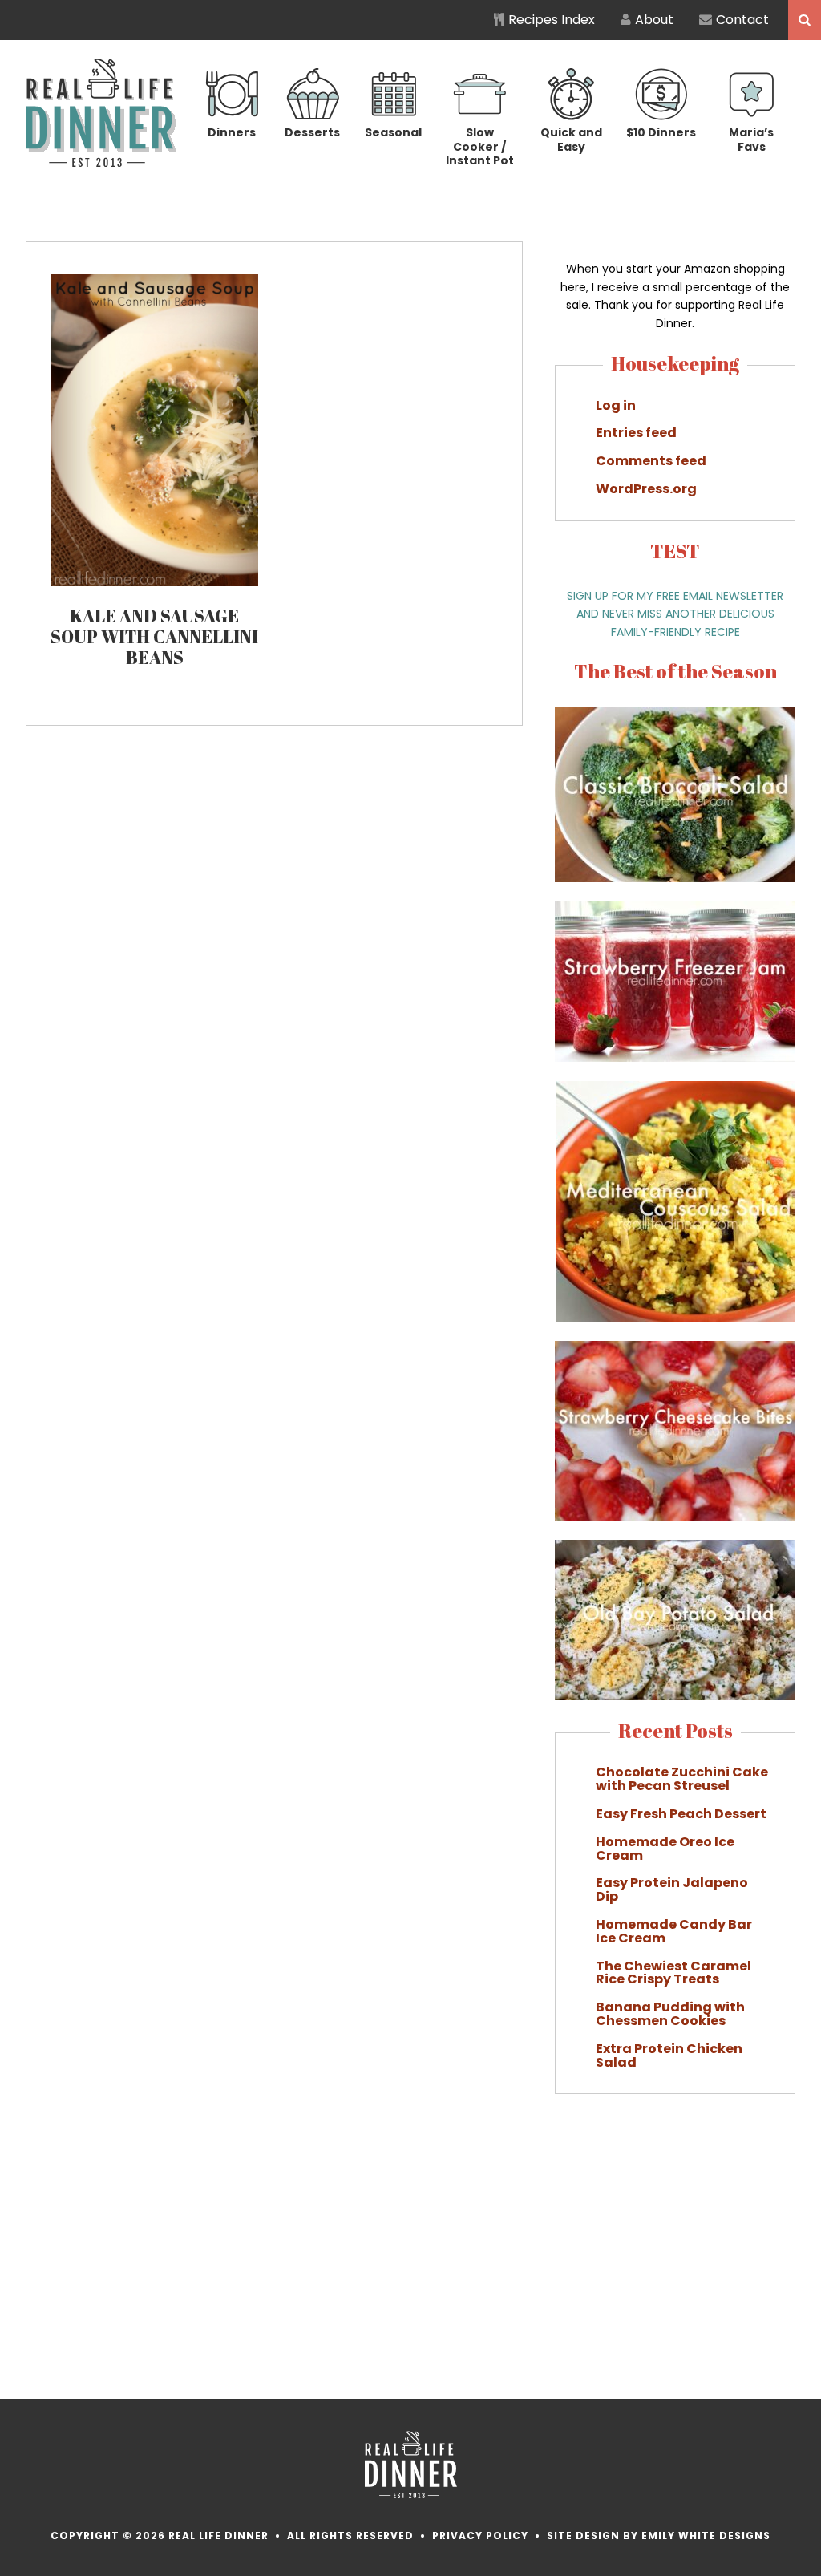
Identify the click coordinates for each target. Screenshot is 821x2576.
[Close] (698, 1124)
